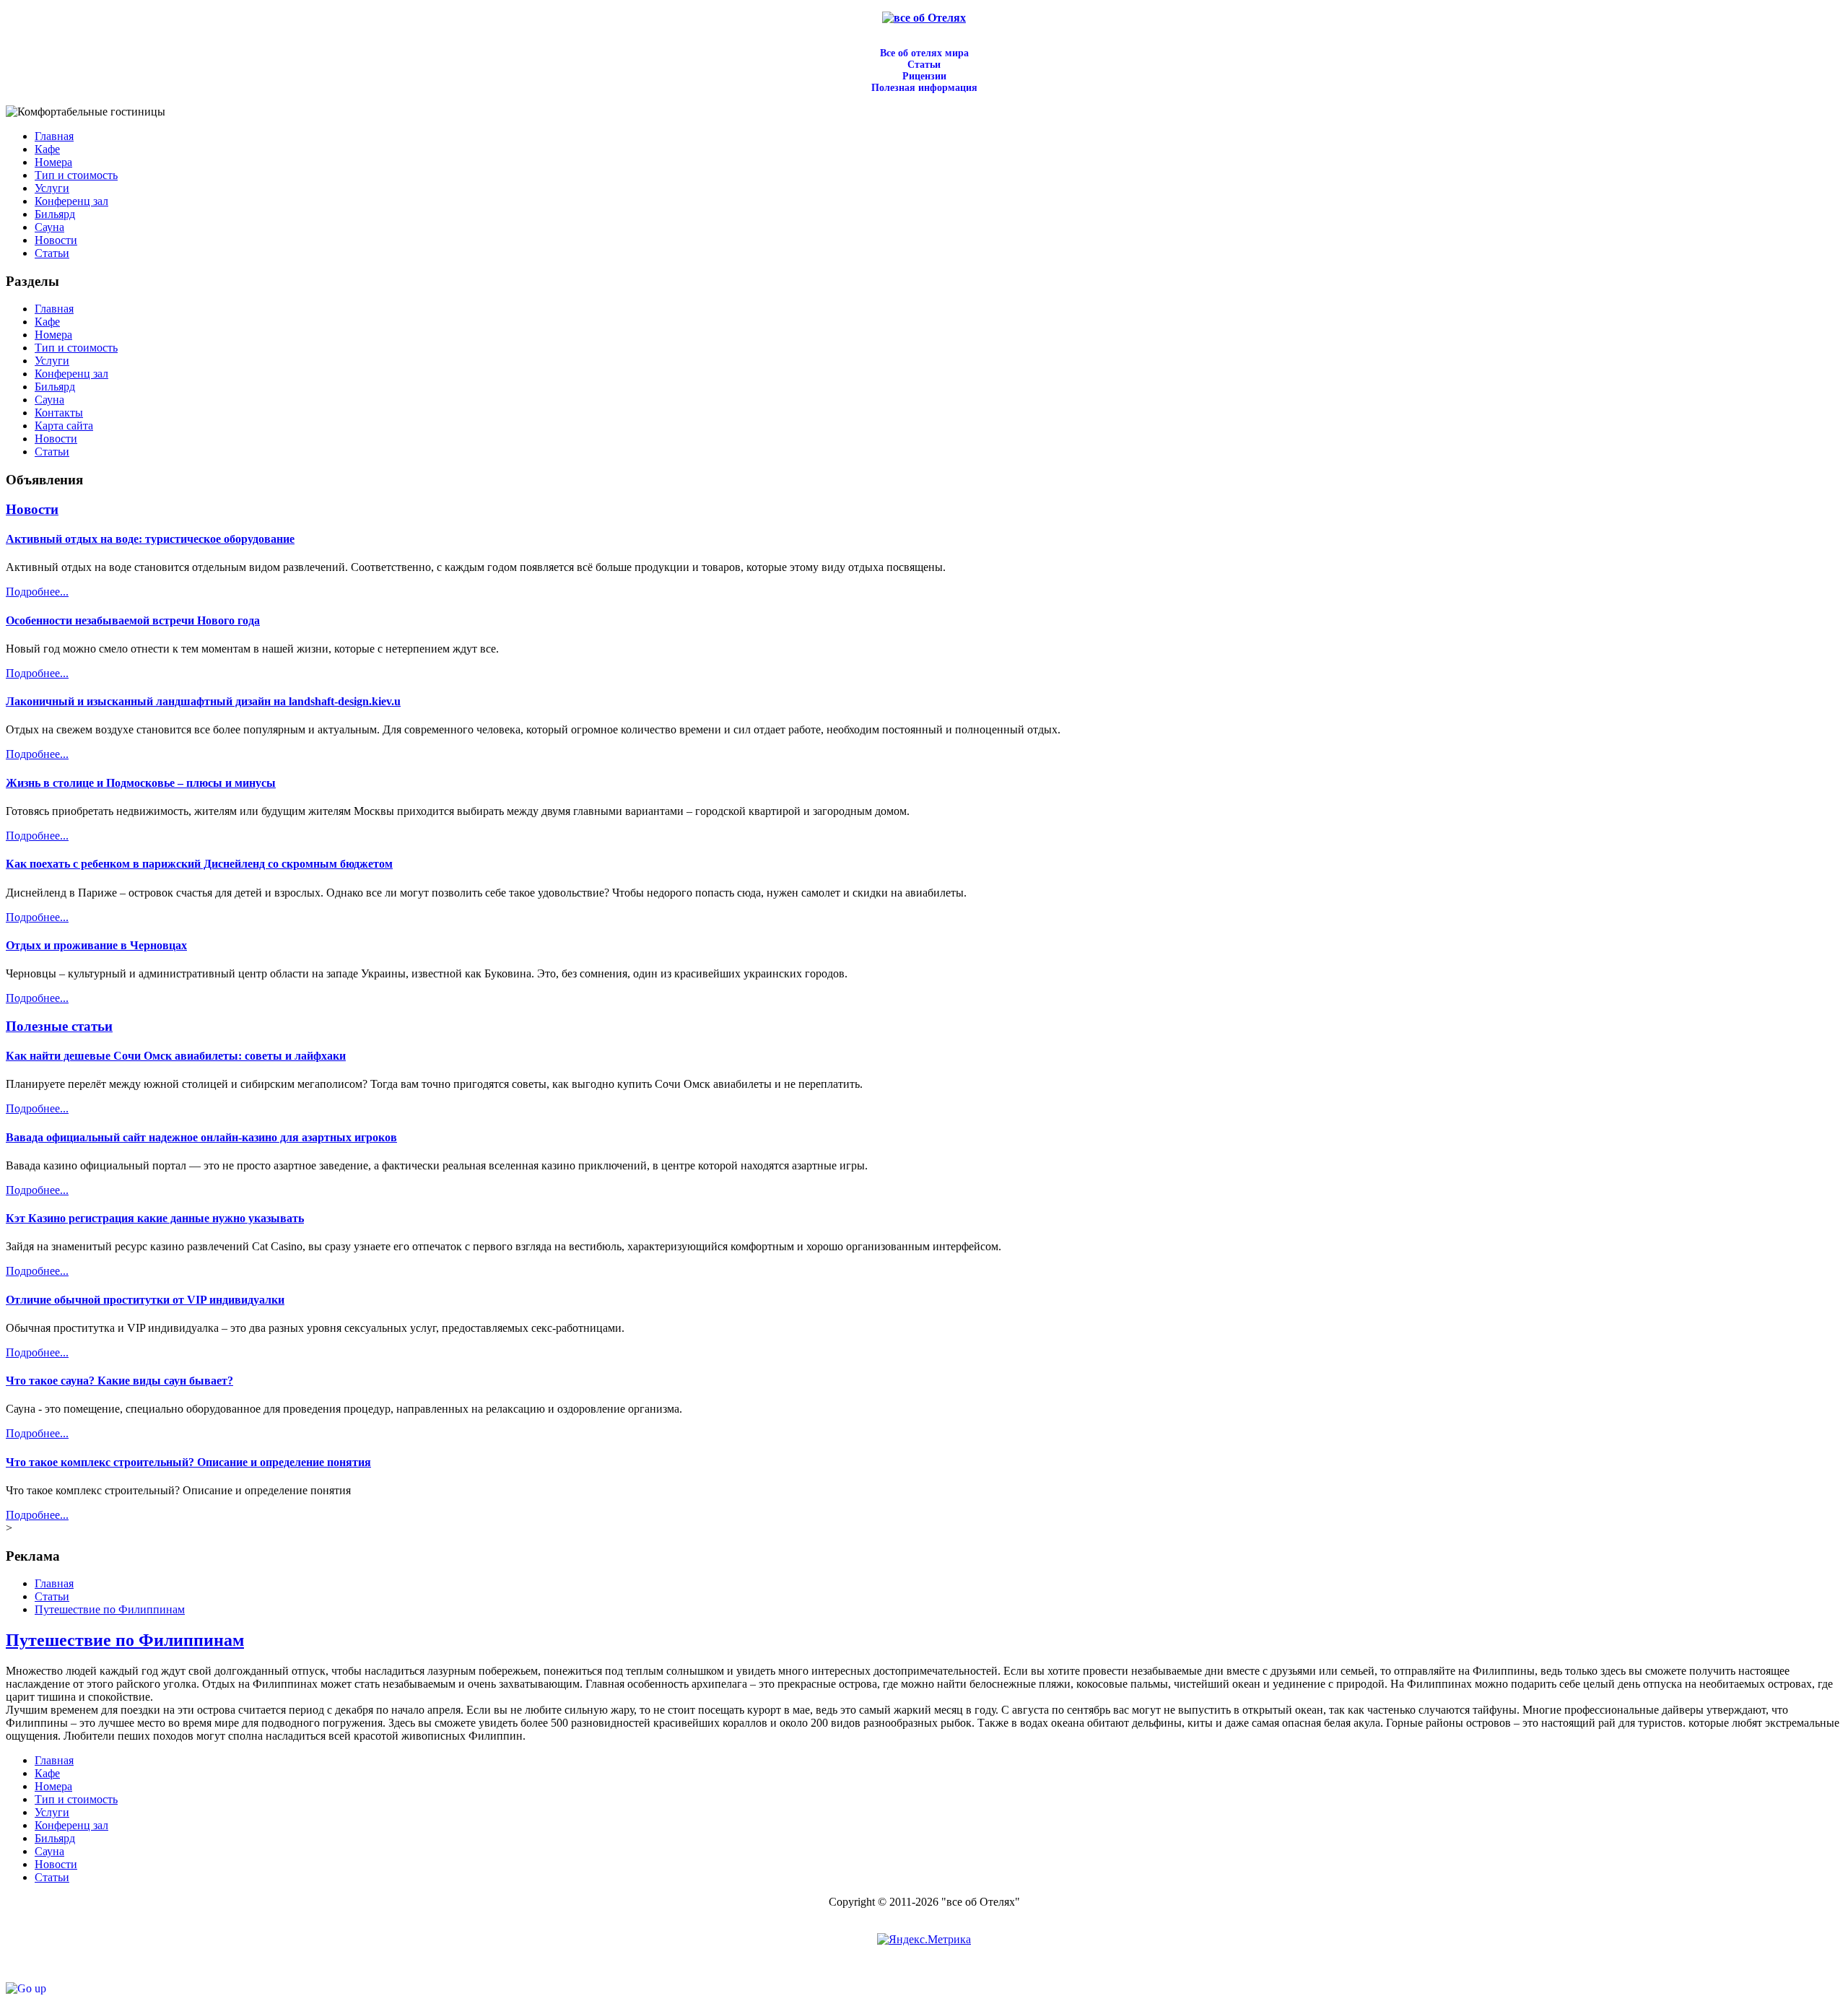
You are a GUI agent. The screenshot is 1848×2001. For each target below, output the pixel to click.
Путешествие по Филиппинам (125, 1640)
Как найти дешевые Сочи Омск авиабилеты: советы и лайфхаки (176, 1056)
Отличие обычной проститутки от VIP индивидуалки (145, 1300)
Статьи (52, 452)
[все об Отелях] (924, 18)
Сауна (49, 400)
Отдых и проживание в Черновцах (96, 945)
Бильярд (55, 387)
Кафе (47, 322)
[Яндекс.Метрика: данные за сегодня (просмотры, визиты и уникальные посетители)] (924, 1940)
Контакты (59, 413)
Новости (56, 439)
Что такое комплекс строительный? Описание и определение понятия (188, 1462)
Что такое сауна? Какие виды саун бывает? (119, 1381)
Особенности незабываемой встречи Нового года (133, 620)
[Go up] (26, 1988)
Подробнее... (37, 592)
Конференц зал (71, 374)
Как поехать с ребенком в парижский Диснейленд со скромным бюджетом (199, 864)
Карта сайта (64, 426)
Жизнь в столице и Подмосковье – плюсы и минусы (141, 783)
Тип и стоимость (76, 348)
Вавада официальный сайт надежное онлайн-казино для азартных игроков (201, 1137)
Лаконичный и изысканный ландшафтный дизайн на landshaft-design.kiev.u (203, 701)
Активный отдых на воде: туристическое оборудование (150, 539)
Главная (54, 309)
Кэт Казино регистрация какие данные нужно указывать (155, 1218)
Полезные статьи (59, 1026)
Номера (53, 335)
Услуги (52, 361)
